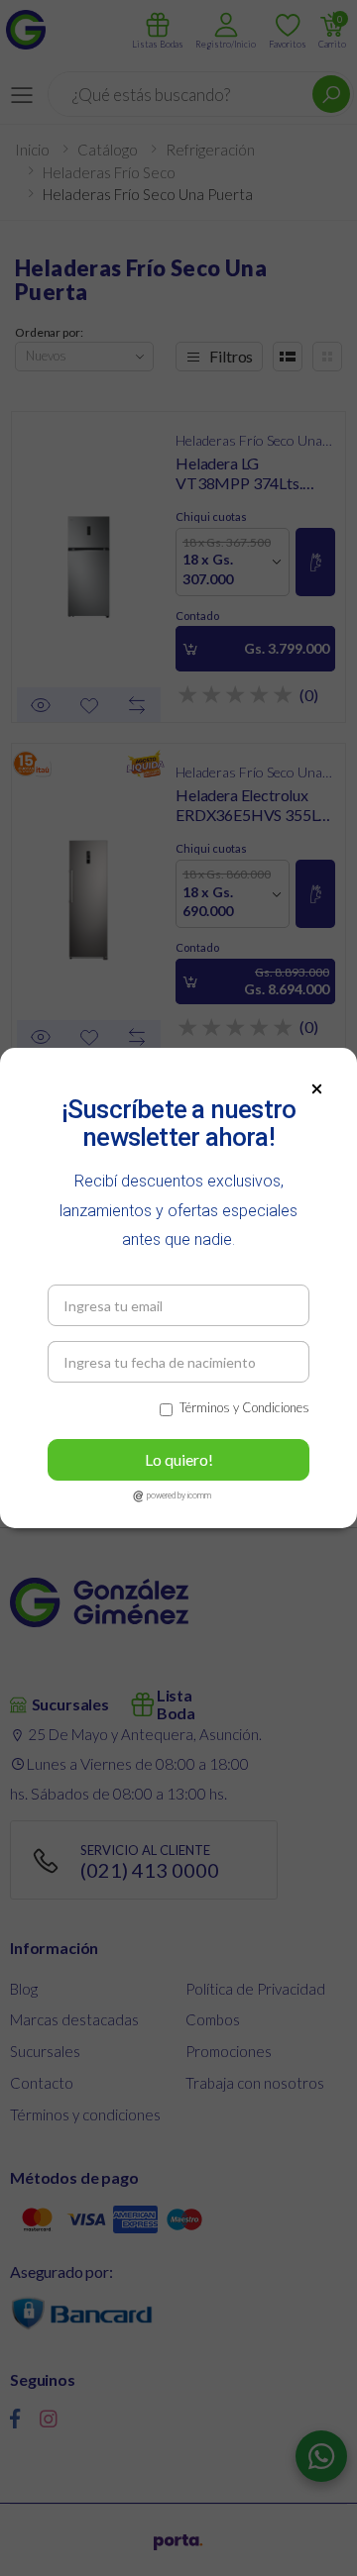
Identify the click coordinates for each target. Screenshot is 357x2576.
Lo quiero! (179, 1459)
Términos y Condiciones (244, 1407)
